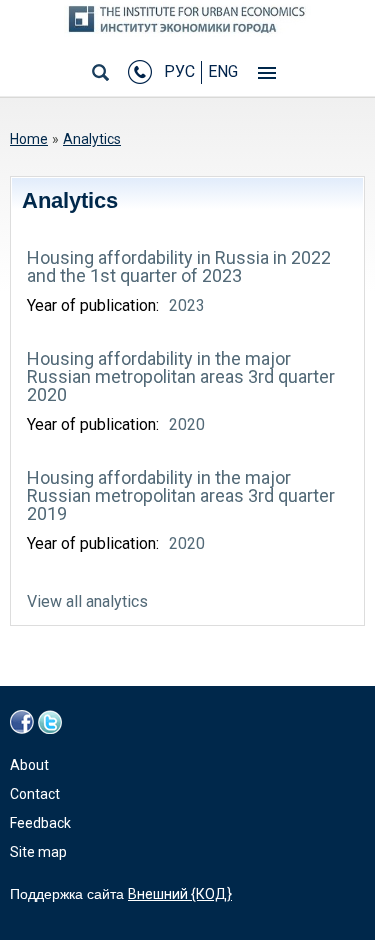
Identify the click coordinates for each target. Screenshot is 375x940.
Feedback (40, 823)
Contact (35, 794)
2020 (187, 424)
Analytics (92, 139)
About (29, 765)
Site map (38, 852)
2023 (187, 305)
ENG (223, 71)
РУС (179, 71)
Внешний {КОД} (180, 894)
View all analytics (87, 601)
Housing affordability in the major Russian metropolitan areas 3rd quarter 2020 (181, 376)
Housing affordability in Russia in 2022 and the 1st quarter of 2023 (179, 266)
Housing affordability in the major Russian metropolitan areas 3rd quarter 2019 (181, 495)
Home (29, 139)
